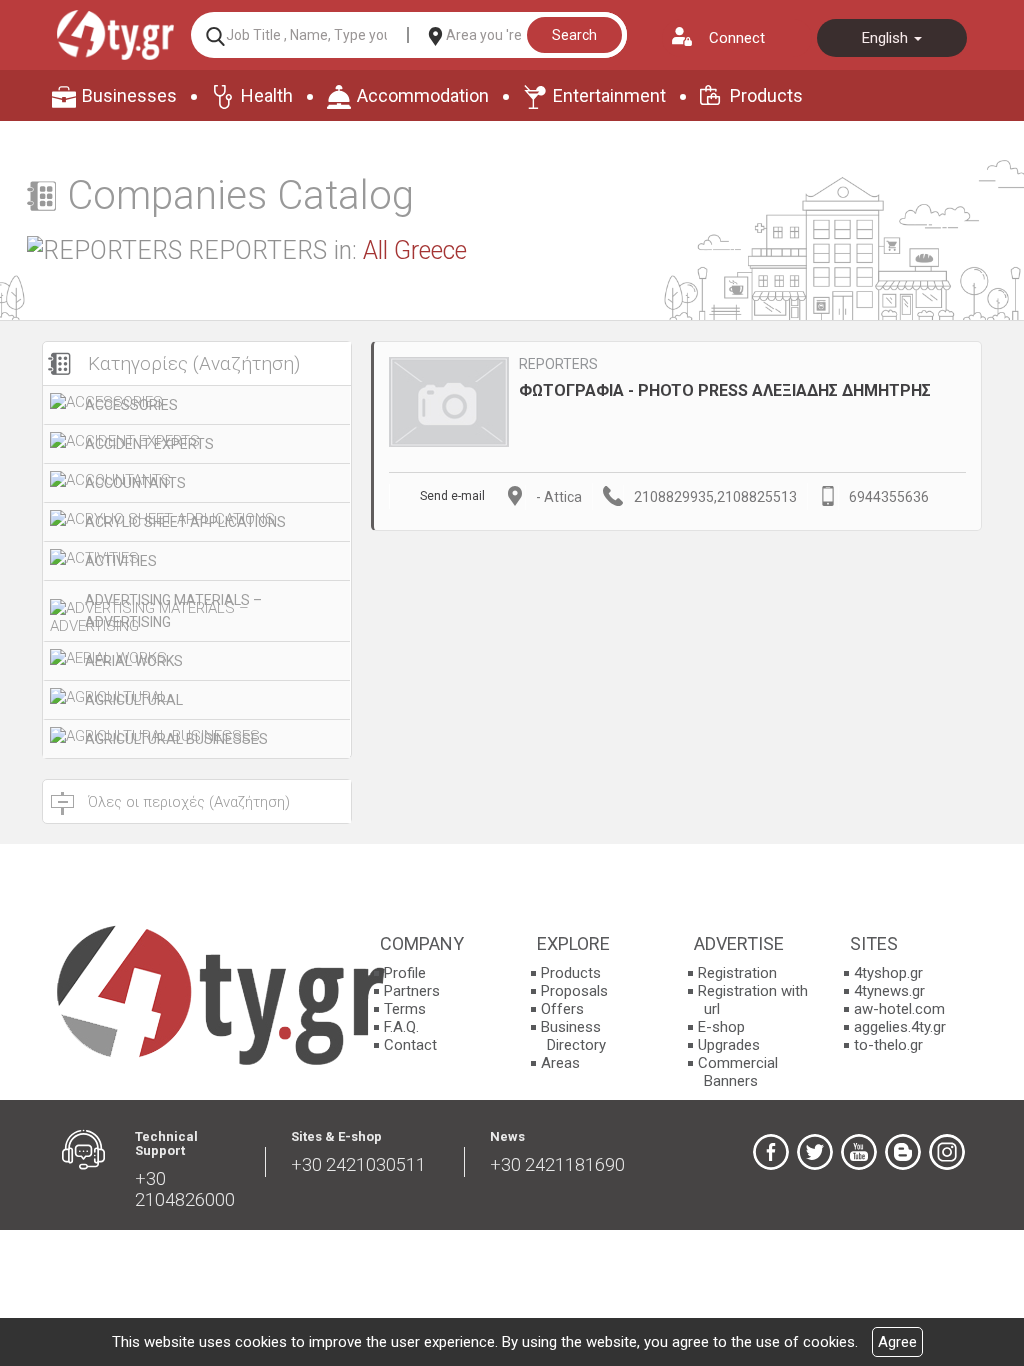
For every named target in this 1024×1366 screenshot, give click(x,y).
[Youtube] (859, 1152)
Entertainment (609, 95)
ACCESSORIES (131, 405)
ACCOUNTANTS (135, 483)
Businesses (129, 95)
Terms (405, 1009)
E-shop (721, 1027)
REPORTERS (558, 364)
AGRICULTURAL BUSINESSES (176, 739)
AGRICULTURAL (134, 700)
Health (267, 95)
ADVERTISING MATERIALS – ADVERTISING (173, 611)
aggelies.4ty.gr (900, 1027)
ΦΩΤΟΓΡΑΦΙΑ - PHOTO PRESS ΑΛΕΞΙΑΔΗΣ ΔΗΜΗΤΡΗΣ (725, 390)
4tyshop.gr (888, 973)
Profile (405, 973)
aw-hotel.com (899, 1009)
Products (766, 95)
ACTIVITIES (121, 561)
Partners (412, 991)
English (887, 38)
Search (574, 35)
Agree (897, 1342)
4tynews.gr (889, 991)
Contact (410, 1045)
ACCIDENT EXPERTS (149, 444)
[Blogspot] (903, 1152)
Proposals (574, 991)
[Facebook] (771, 1152)
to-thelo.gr (888, 1045)
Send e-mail (452, 496)
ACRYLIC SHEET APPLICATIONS (185, 522)
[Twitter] (815, 1152)
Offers (562, 1009)
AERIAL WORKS (134, 661)
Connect (737, 38)
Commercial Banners (738, 1072)
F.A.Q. (401, 1027)
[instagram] (947, 1152)
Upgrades (729, 1045)
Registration (737, 973)
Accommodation (423, 95)
